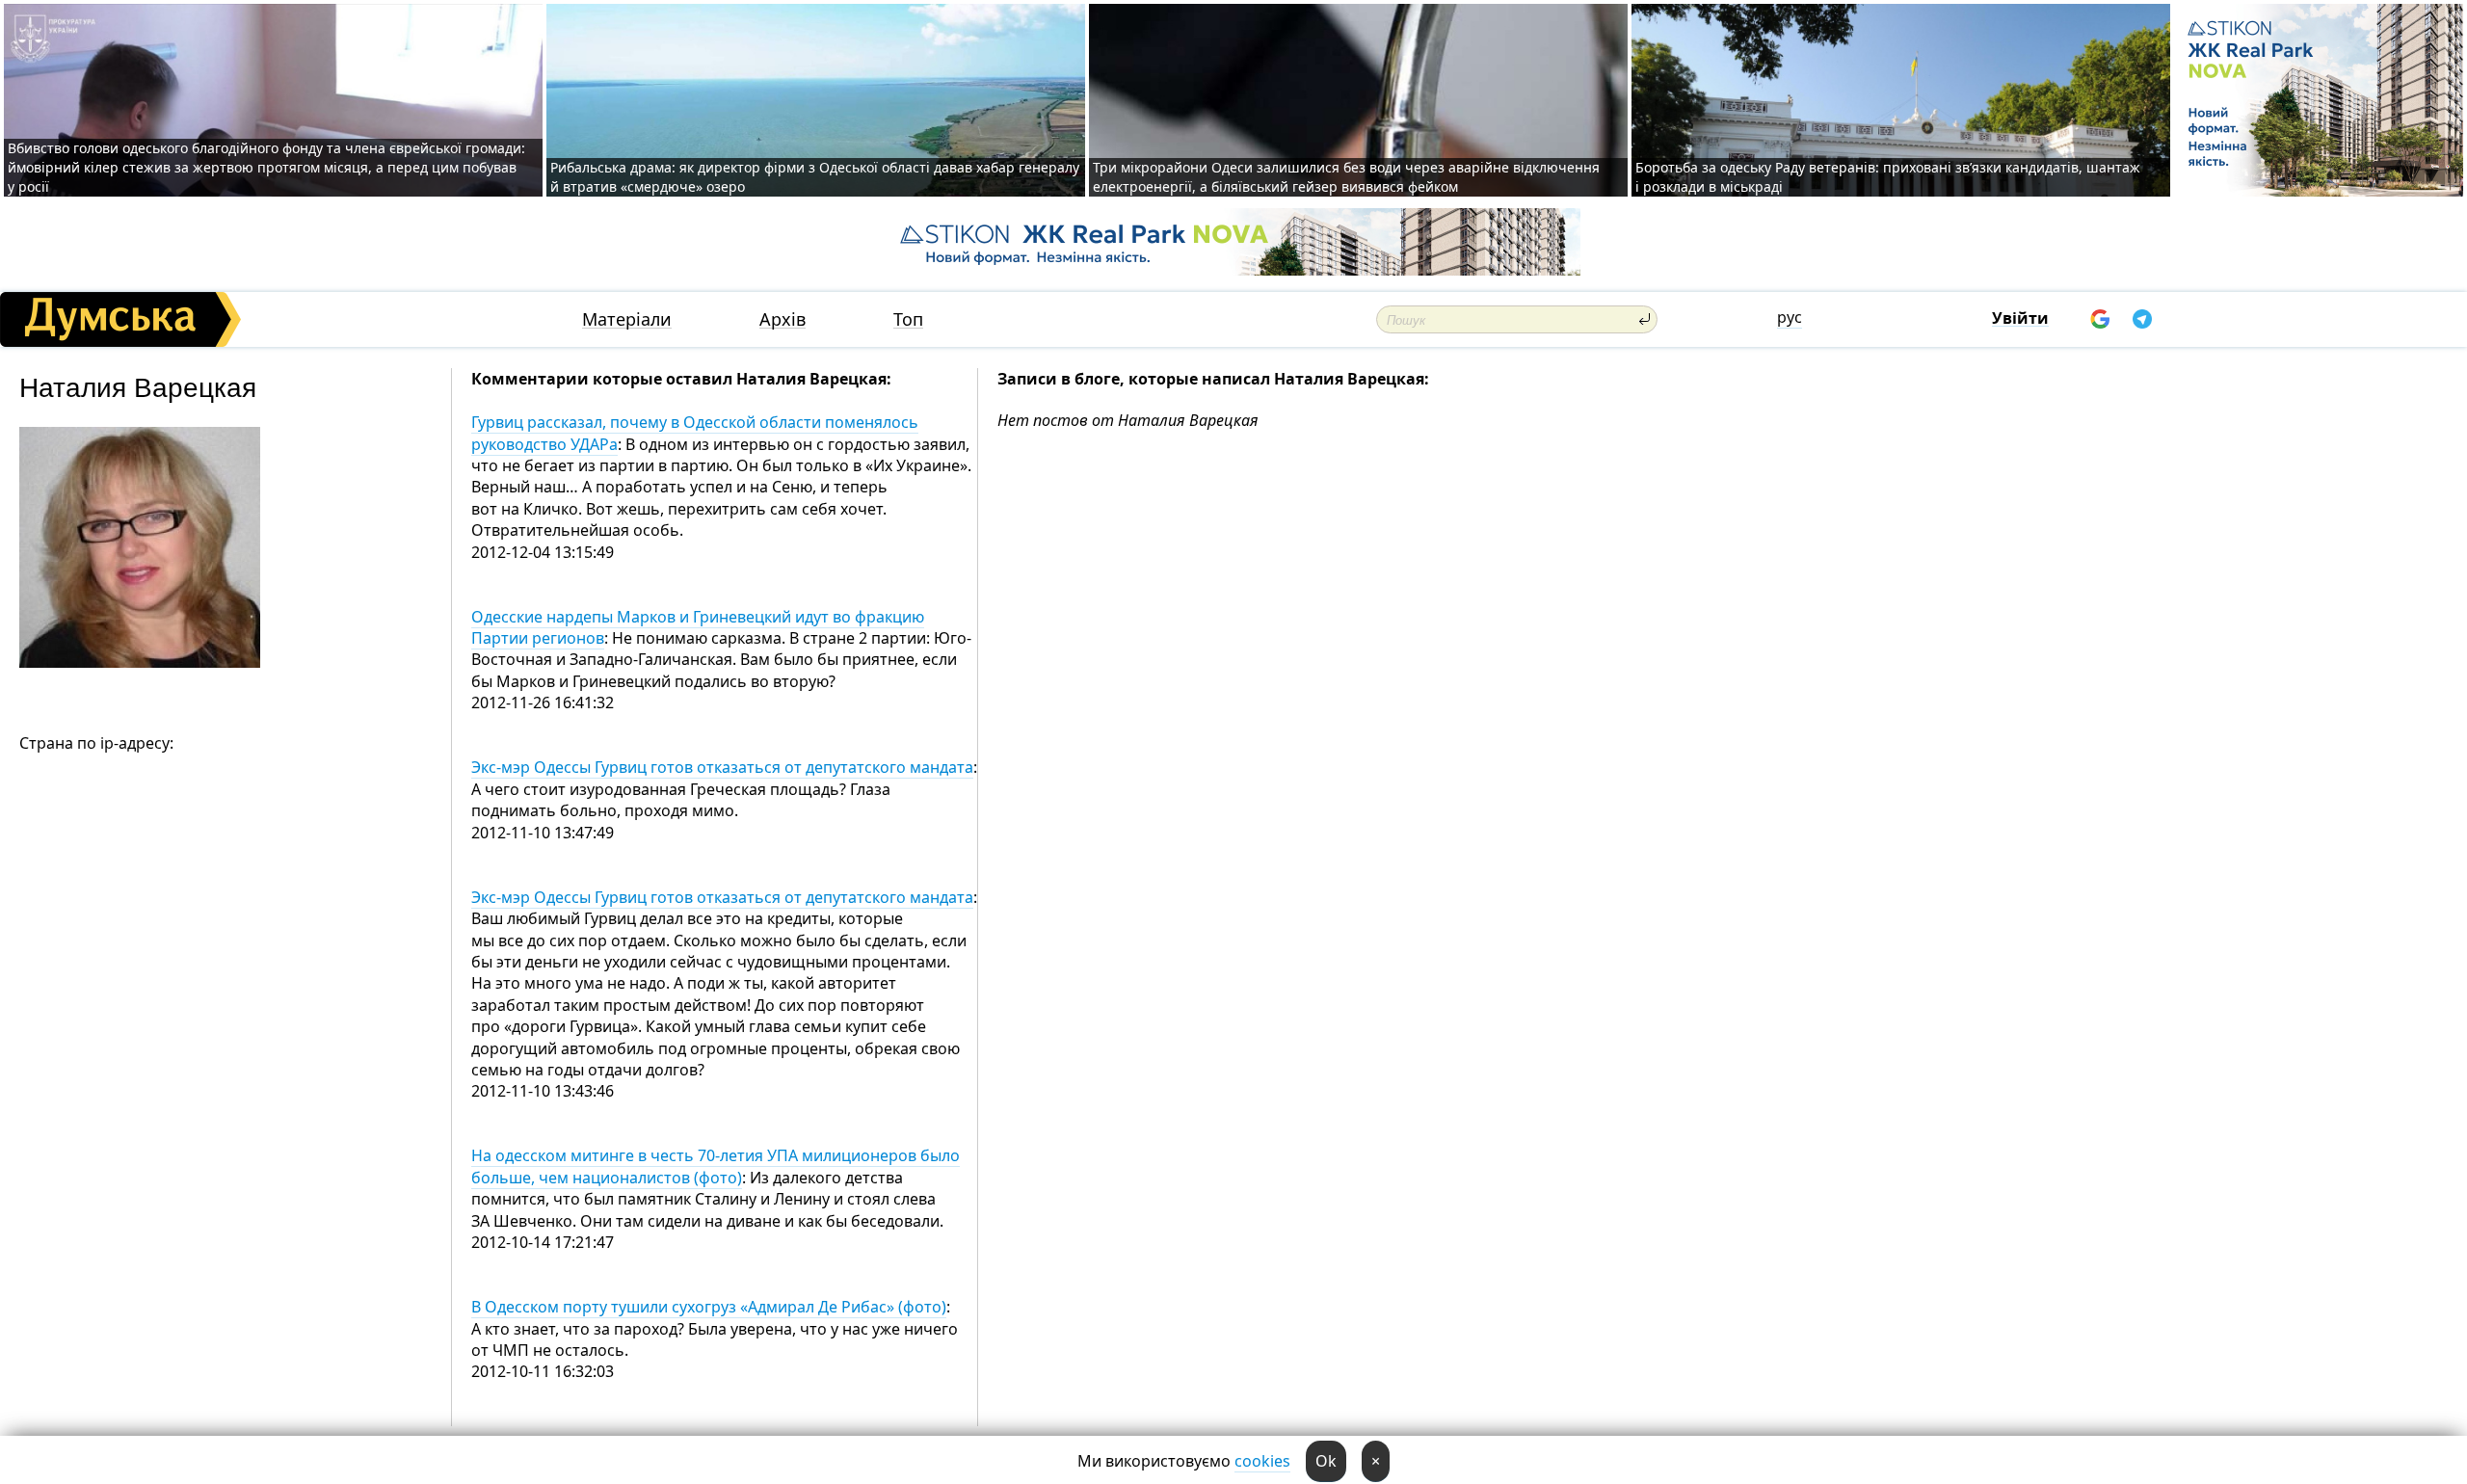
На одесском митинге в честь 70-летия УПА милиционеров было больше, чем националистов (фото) (716, 1166)
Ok (1326, 1461)
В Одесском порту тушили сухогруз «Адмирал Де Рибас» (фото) (709, 1307)
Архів (783, 319)
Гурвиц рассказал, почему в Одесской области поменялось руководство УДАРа (695, 433)
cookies (1262, 1461)
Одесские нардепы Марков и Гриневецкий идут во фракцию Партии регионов (698, 627)
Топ (908, 319)
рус (1790, 317)
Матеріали (627, 319)
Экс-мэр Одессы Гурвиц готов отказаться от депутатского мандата (722, 767)
